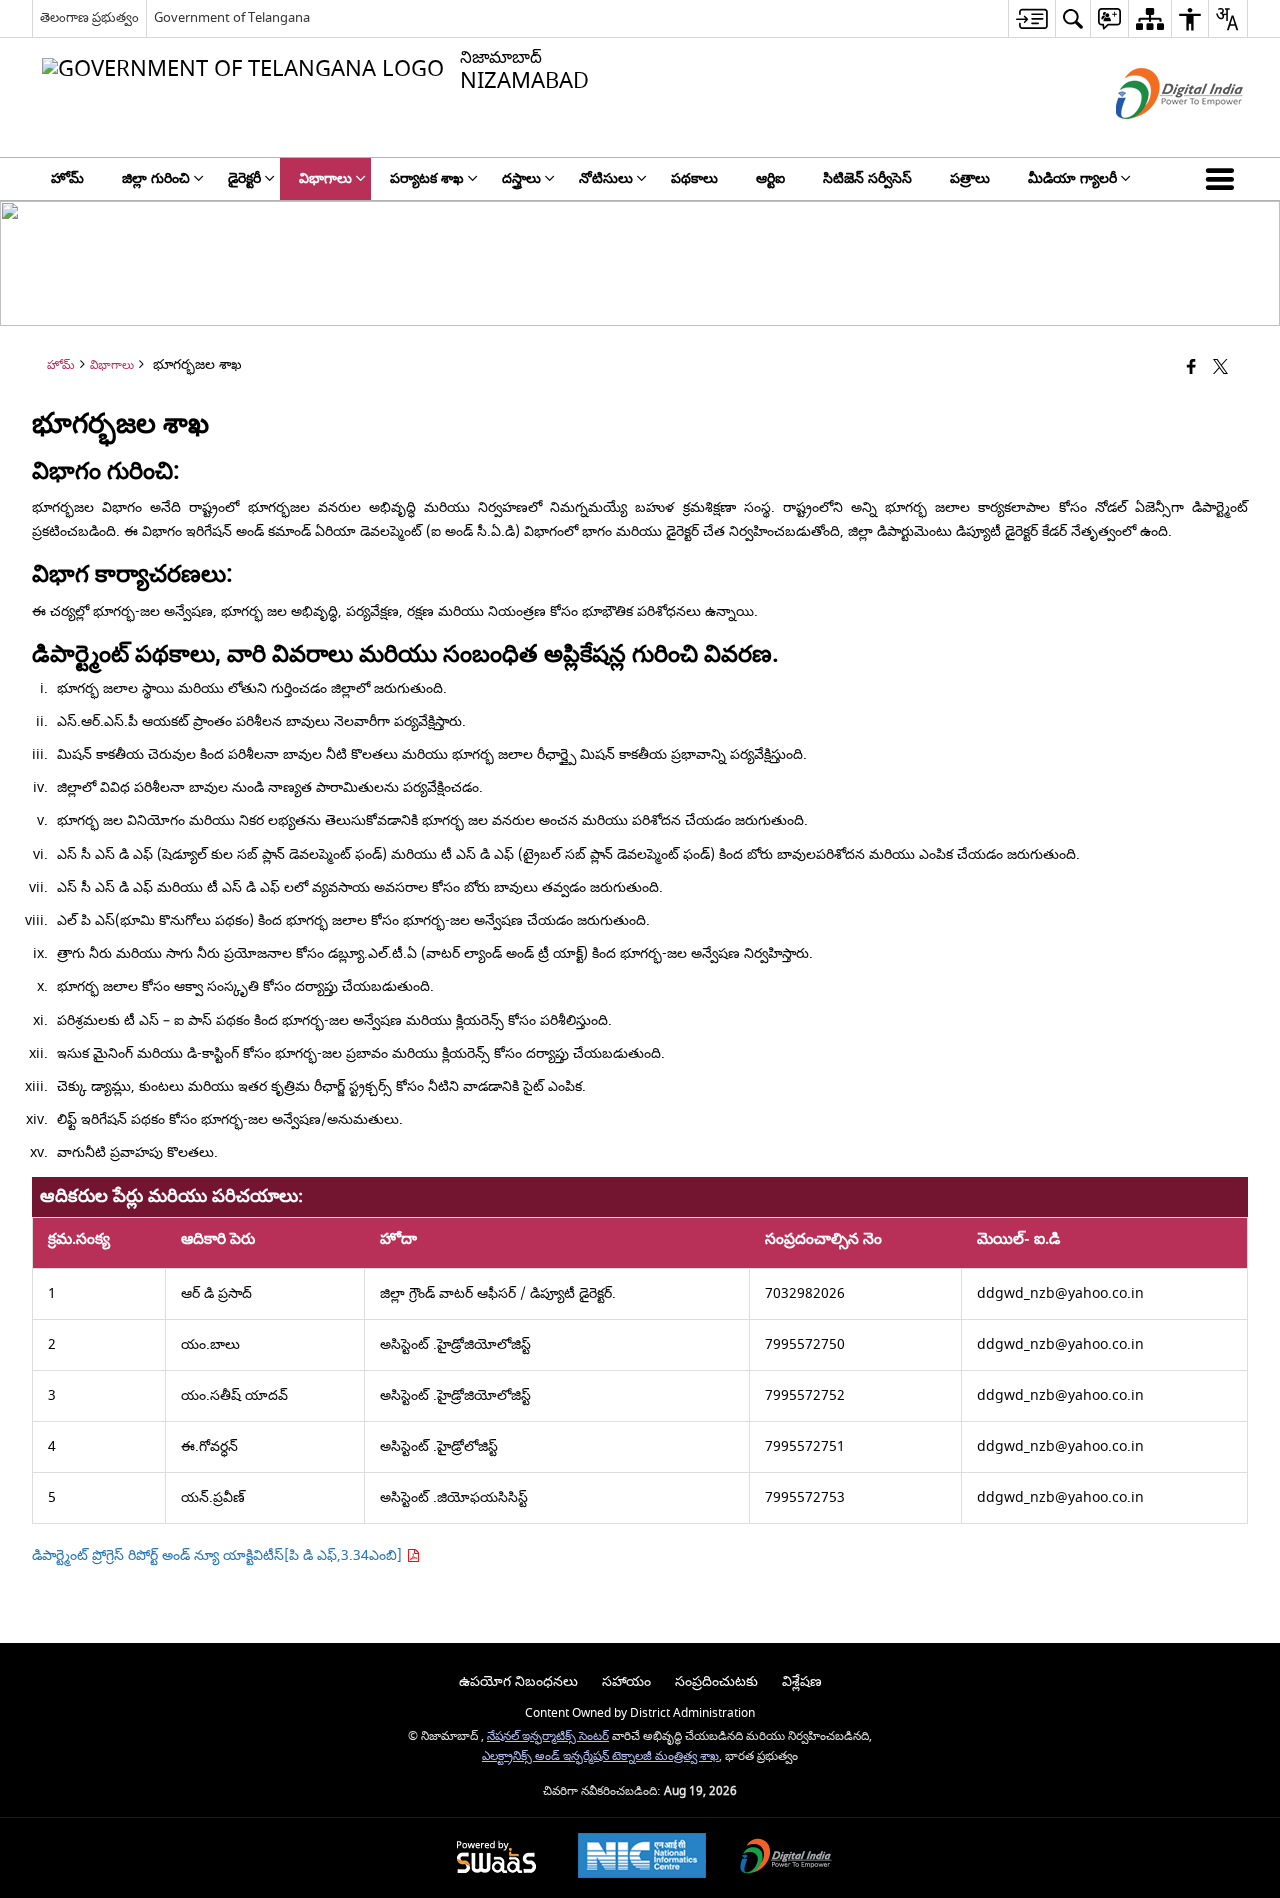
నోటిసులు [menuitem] (606, 178)
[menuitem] (1031, 18)
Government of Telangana (232, 17)
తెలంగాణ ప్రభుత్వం (89, 17)
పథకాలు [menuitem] (694, 178)
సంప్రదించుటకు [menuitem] (716, 1681)
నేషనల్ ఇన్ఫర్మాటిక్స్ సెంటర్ (548, 1736)
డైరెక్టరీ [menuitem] (244, 178)
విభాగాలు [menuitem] (325, 178)
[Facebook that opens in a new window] (1191, 368)
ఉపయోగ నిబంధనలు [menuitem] (518, 1681)
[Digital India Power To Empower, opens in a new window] (786, 1858)
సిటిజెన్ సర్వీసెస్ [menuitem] (867, 178)
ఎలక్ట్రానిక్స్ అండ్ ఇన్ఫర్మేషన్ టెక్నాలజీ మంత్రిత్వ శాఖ (600, 1756)
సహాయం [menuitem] (626, 1681)
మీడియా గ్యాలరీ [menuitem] (1072, 178)
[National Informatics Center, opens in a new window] (642, 1858)
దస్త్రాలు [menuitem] (521, 178)
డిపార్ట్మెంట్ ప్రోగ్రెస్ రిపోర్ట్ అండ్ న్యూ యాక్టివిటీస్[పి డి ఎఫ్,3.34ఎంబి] (219, 1555)
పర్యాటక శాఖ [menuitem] (427, 178)
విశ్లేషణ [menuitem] (802, 1681)
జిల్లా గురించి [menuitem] (156, 178)
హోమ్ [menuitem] (67, 178)
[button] (1224, 179)
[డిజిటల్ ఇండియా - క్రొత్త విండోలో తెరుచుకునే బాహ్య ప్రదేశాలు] (1154, 136)
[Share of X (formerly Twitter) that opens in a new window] (1220, 368)
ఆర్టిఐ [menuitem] (770, 178)
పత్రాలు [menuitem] (970, 178)
